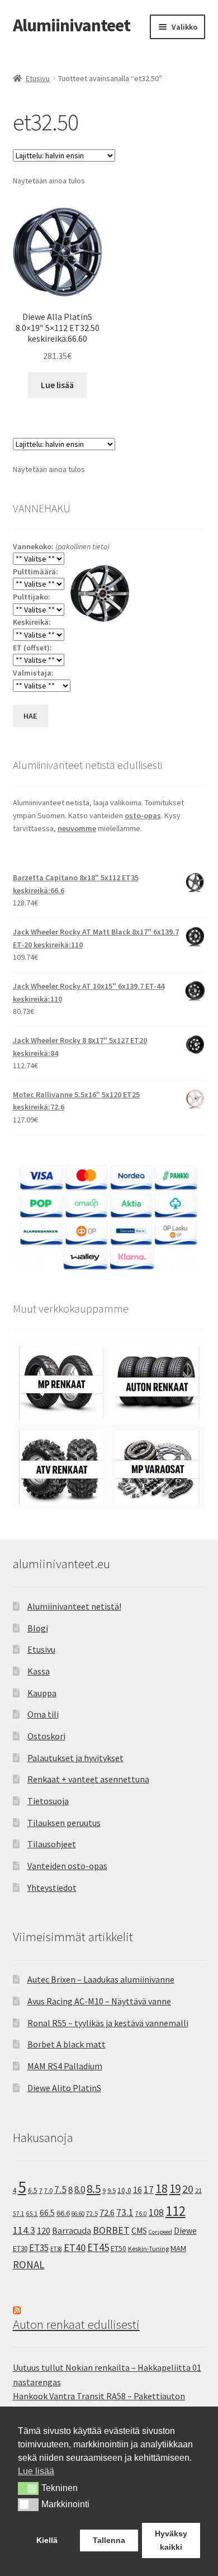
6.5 (33, 2190)
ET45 (98, 2247)
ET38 (56, 2249)
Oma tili (43, 1714)
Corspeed (160, 2232)
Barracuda (72, 2230)
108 (156, 2212)
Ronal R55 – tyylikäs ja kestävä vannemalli (108, 2023)
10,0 (124, 2190)
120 (44, 2231)
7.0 (48, 2190)
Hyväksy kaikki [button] (171, 2540)
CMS (139, 2231)
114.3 (24, 2230)
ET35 (39, 2248)
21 (198, 2190)
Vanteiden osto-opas (67, 1866)
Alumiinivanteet (72, 25)
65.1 (32, 2214)
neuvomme (77, 828)
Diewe (185, 2231)
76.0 (141, 2214)
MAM (178, 2248)
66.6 (63, 2213)
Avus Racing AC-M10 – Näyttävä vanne (99, 2001)
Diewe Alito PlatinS (64, 2088)
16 (138, 2190)
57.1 (19, 2214)
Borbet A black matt (67, 2044)
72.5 (92, 2213)
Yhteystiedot (52, 1888)
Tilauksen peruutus (64, 1823)
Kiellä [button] (47, 2540)
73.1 (125, 2212)
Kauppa (42, 1693)
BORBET (111, 2230)
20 (188, 2189)
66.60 (78, 2214)
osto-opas (143, 815)
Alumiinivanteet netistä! (74, 1606)
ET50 (119, 2249)
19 (175, 2189)
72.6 (107, 2212)
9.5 (112, 2190)
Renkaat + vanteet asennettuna (88, 1779)
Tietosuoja (48, 1801)
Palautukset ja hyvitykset (75, 1758)
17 (149, 2189)
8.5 (94, 2189)
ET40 (75, 2247)
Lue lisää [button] (36, 2471)
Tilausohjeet (52, 1844)
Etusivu (38, 78)
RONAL (29, 2264)
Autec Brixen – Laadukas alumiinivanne (101, 1979)
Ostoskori (46, 1736)
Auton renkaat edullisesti (76, 2324)
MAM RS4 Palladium (65, 2066)
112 (176, 2211)
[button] (28, 2488)
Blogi (38, 1628)
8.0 (80, 2190)
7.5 (60, 2190)
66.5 (47, 2213)
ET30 (20, 2249)
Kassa (39, 1671)
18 (162, 2189)
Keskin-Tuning (148, 2249)
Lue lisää (57, 385)
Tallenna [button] (109, 2540)
